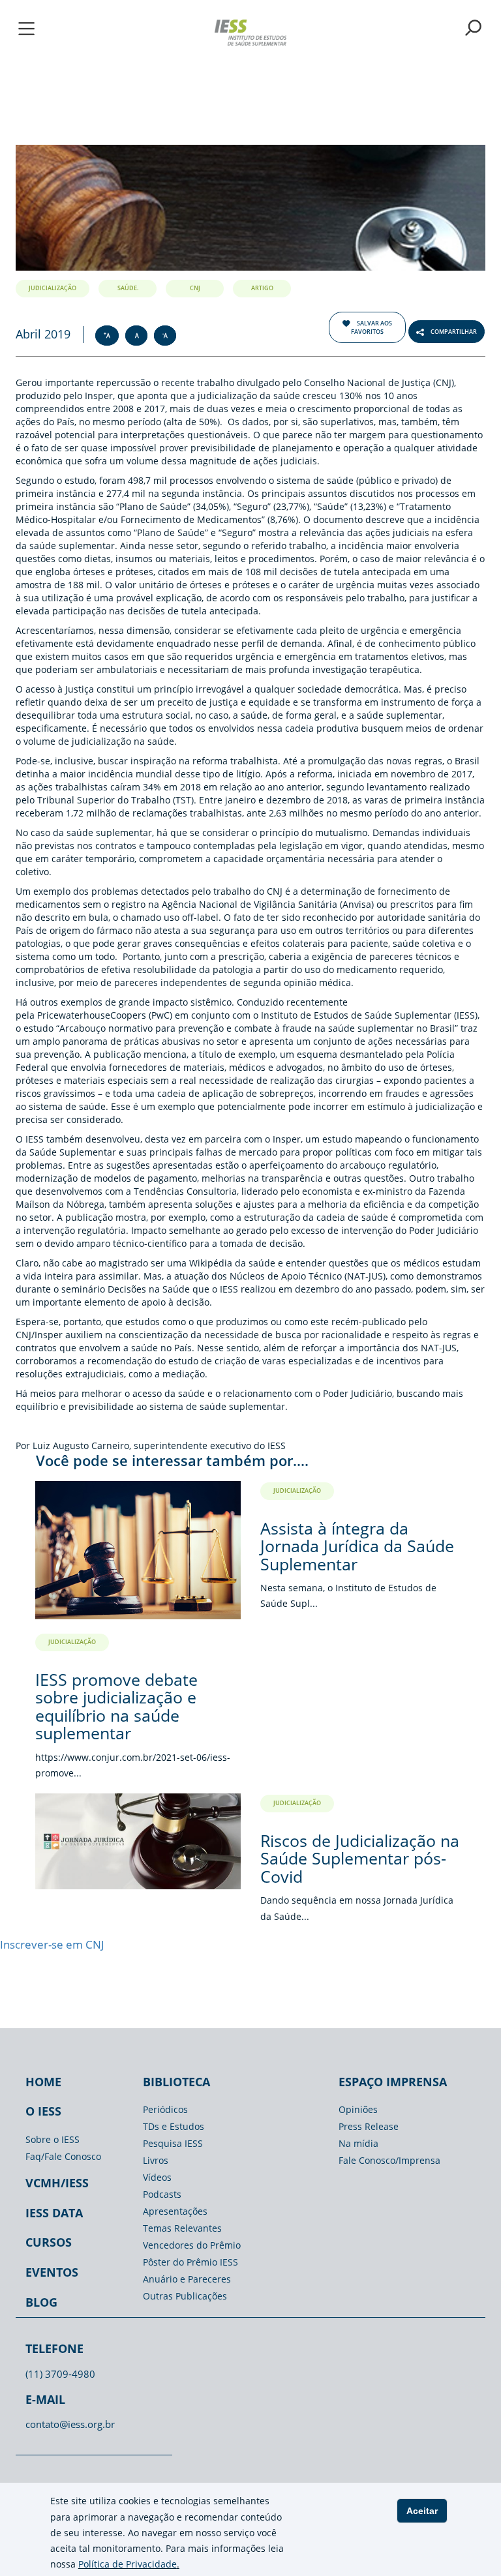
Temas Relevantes (182, 2228)
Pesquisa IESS (173, 2143)
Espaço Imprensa (393, 2082)
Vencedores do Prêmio (192, 2245)
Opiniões (358, 2109)
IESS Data (54, 2213)
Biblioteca (176, 2082)
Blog (41, 2302)
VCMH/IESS (57, 2183)
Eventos (52, 2272)
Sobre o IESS (53, 2139)
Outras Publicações (185, 2296)
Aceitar (422, 2511)
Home (43, 2082)
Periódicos (165, 2109)
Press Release (369, 2126)
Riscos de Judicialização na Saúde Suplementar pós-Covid (360, 1858)
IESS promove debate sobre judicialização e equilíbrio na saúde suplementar (116, 1706)
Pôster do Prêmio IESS (190, 2262)
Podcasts (162, 2194)
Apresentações (175, 2211)
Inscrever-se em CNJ (52, 1944)
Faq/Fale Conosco (63, 2156)
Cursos (49, 2242)
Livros (156, 2160)
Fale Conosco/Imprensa (389, 2160)
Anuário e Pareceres (187, 2279)
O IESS (43, 2111)
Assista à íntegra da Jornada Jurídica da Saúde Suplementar (357, 1546)
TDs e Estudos (174, 2126)
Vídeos (157, 2177)
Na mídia (358, 2143)
